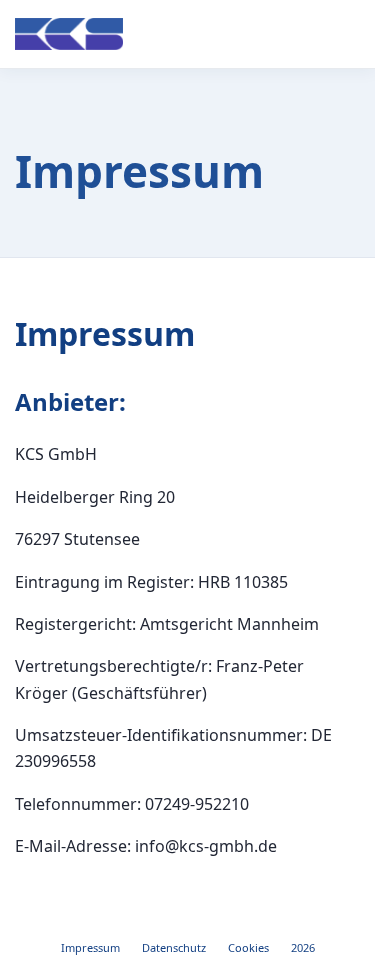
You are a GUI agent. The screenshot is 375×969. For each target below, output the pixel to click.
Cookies (248, 947)
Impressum (90, 947)
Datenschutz (174, 947)
